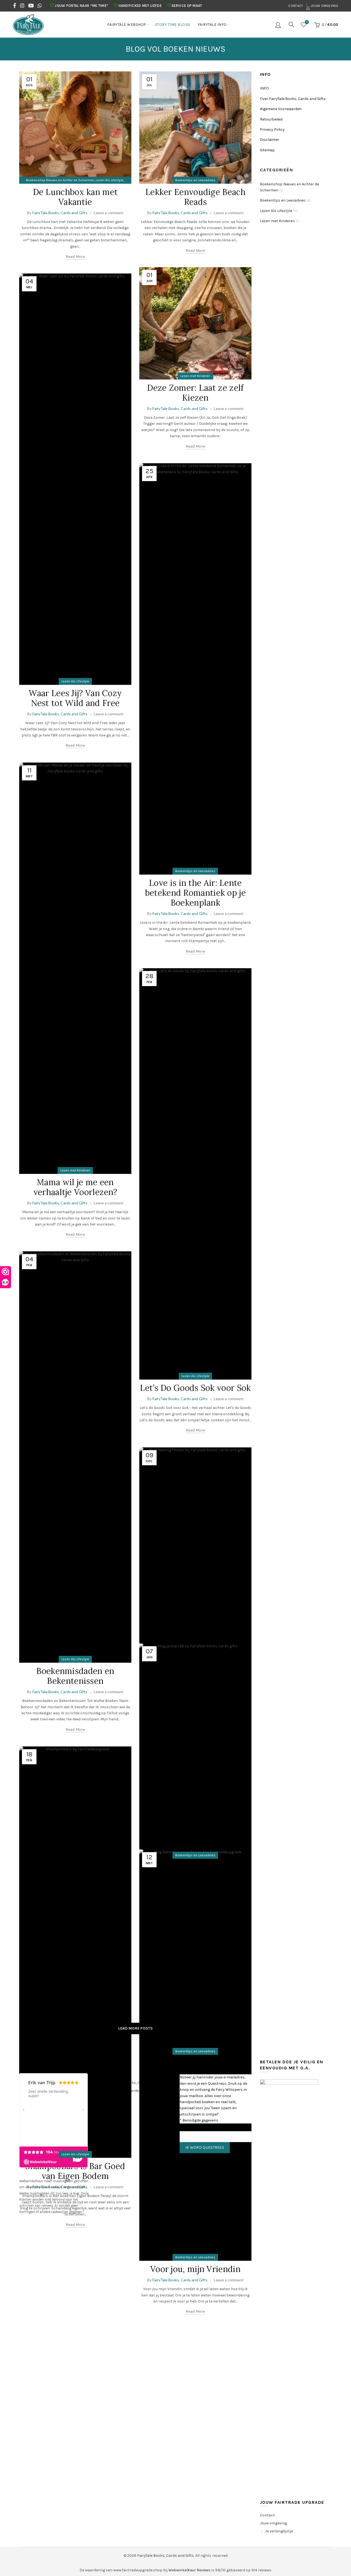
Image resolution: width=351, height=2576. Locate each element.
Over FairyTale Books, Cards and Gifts (293, 99)
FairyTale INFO (212, 25)
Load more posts (136, 2028)
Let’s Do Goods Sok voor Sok (195, 1388)
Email (186, 2126)
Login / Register (279, 25)
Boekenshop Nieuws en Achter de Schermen (60, 180)
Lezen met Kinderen (195, 376)
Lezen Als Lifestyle (110, 180)
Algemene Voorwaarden (281, 109)
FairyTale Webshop (127, 25)
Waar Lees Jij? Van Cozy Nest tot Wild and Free (75, 698)
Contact (296, 6)
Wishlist (307, 22)
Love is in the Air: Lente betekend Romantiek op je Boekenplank (195, 893)
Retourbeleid (271, 119)
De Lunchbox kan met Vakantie (75, 197)
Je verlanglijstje (279, 2531)
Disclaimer (270, 140)
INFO (264, 88)
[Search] (291, 24)
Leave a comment (109, 213)
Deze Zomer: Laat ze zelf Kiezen (195, 393)
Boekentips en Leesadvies (195, 180)
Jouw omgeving (324, 6)
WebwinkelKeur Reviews (189, 2570)
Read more (75, 257)
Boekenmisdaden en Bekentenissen (75, 1676)
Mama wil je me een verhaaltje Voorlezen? (75, 1187)
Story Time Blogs (173, 25)
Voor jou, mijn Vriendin (195, 2269)
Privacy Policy (272, 129)
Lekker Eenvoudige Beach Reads (195, 197)
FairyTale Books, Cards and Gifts (165, 2556)
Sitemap (267, 150)
